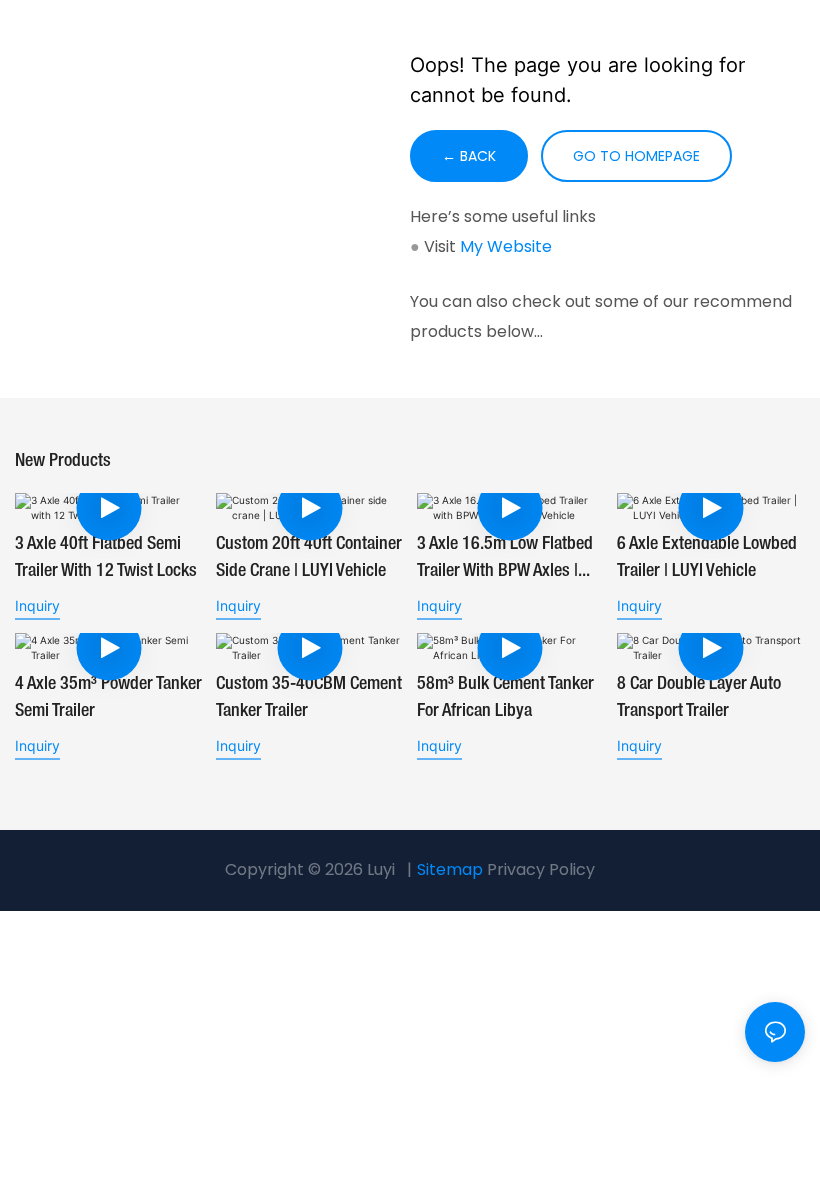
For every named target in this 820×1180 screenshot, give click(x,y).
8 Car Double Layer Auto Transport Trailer (699, 697)
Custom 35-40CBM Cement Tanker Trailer (309, 697)
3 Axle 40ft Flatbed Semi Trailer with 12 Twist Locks (106, 557)
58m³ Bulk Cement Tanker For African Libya (505, 697)
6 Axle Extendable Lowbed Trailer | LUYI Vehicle (707, 557)
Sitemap (450, 869)
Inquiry (37, 605)
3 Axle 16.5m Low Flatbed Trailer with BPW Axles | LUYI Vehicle (505, 560)
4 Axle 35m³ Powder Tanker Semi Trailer (108, 697)
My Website (506, 246)
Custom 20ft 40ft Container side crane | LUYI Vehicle (309, 557)
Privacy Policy (541, 869)
